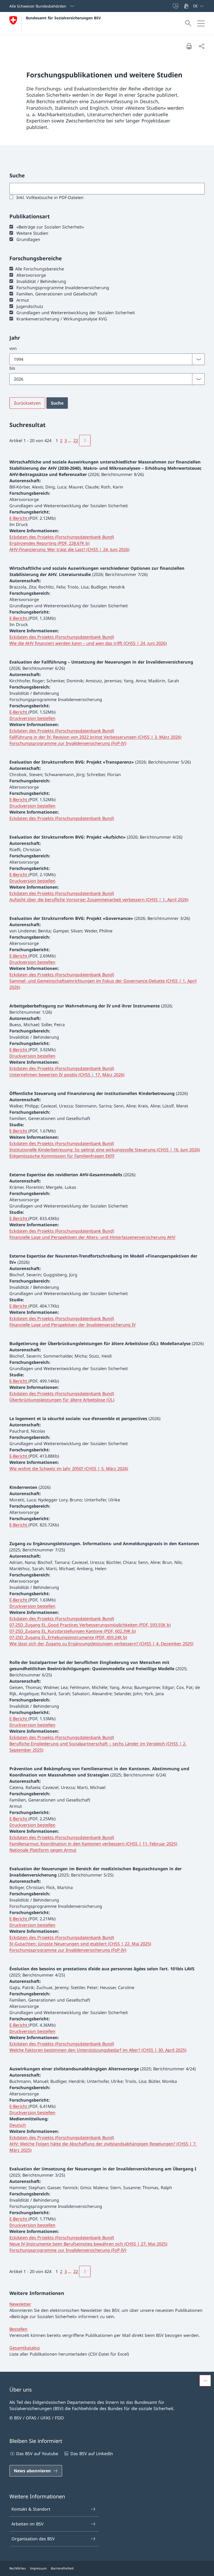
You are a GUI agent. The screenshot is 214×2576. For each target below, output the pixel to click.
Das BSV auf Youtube (37, 2454)
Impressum (38, 2568)
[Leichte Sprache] (176, 6)
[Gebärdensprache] (187, 6)
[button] (205, 2381)
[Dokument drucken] (189, 46)
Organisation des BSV (33, 2539)
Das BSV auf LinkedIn (92, 2454)
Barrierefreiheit (62, 2568)
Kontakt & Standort (31, 2509)
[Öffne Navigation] (201, 23)
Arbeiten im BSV (28, 2524)
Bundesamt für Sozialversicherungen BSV (63, 18)
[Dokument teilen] (201, 46)
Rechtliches (18, 2568)
